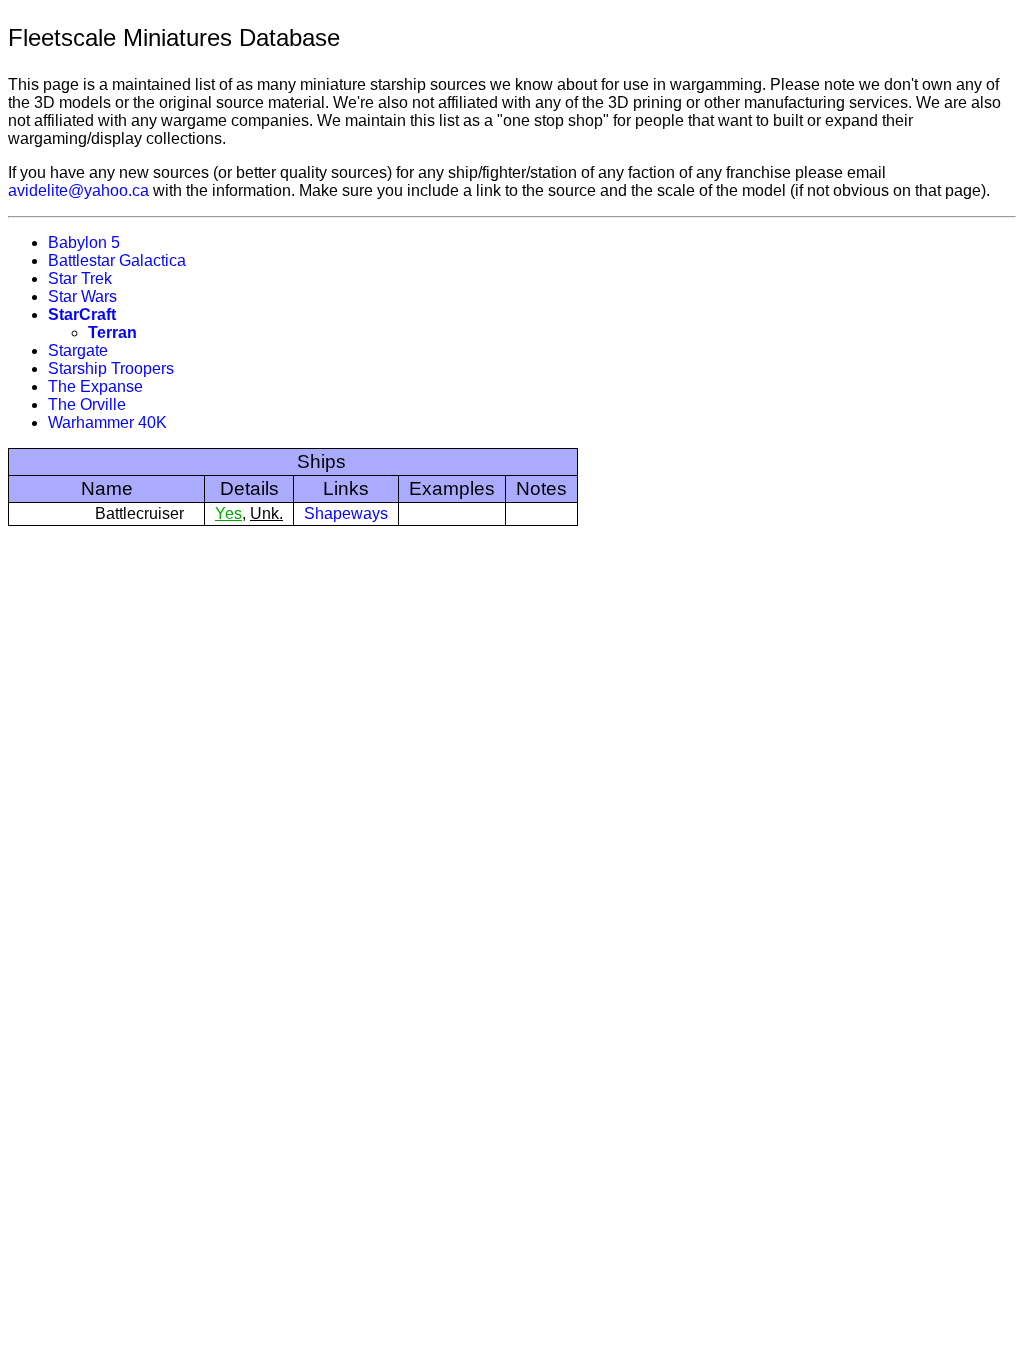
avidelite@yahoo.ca (78, 190)
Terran (112, 332)
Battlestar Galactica (117, 260)
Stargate (78, 350)
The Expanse (95, 386)
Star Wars (82, 296)
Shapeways (346, 513)
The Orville (87, 404)
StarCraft (82, 314)
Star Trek (80, 278)
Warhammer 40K (107, 422)
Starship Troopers (111, 368)
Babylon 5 (84, 242)
